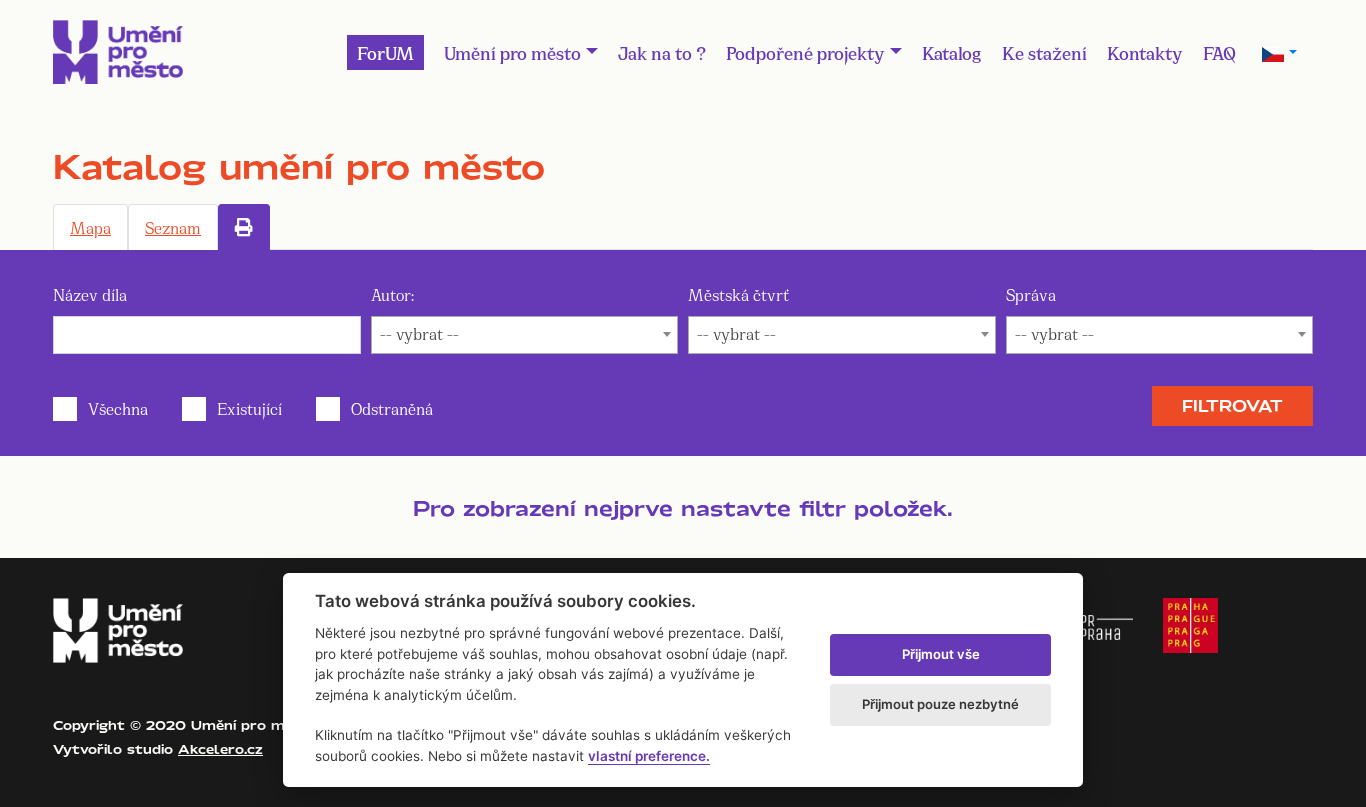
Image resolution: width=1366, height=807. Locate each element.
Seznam (173, 226)
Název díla (90, 293)
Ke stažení (1044, 52)
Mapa (90, 226)
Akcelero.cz (220, 749)
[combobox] (525, 335)
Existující (249, 407)
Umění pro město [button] (512, 52)
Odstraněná (392, 407)
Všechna (118, 407)
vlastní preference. (649, 756)
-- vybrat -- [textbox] (419, 332)
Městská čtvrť (738, 293)
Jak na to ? (662, 52)
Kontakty (1145, 52)
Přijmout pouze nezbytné (940, 704)
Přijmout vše (941, 654)
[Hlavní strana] (118, 52)
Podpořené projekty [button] (805, 52)
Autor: (392, 293)
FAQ (1219, 52)
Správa (1031, 293)
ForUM (385, 52)
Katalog (952, 52)
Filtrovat (1232, 406)
